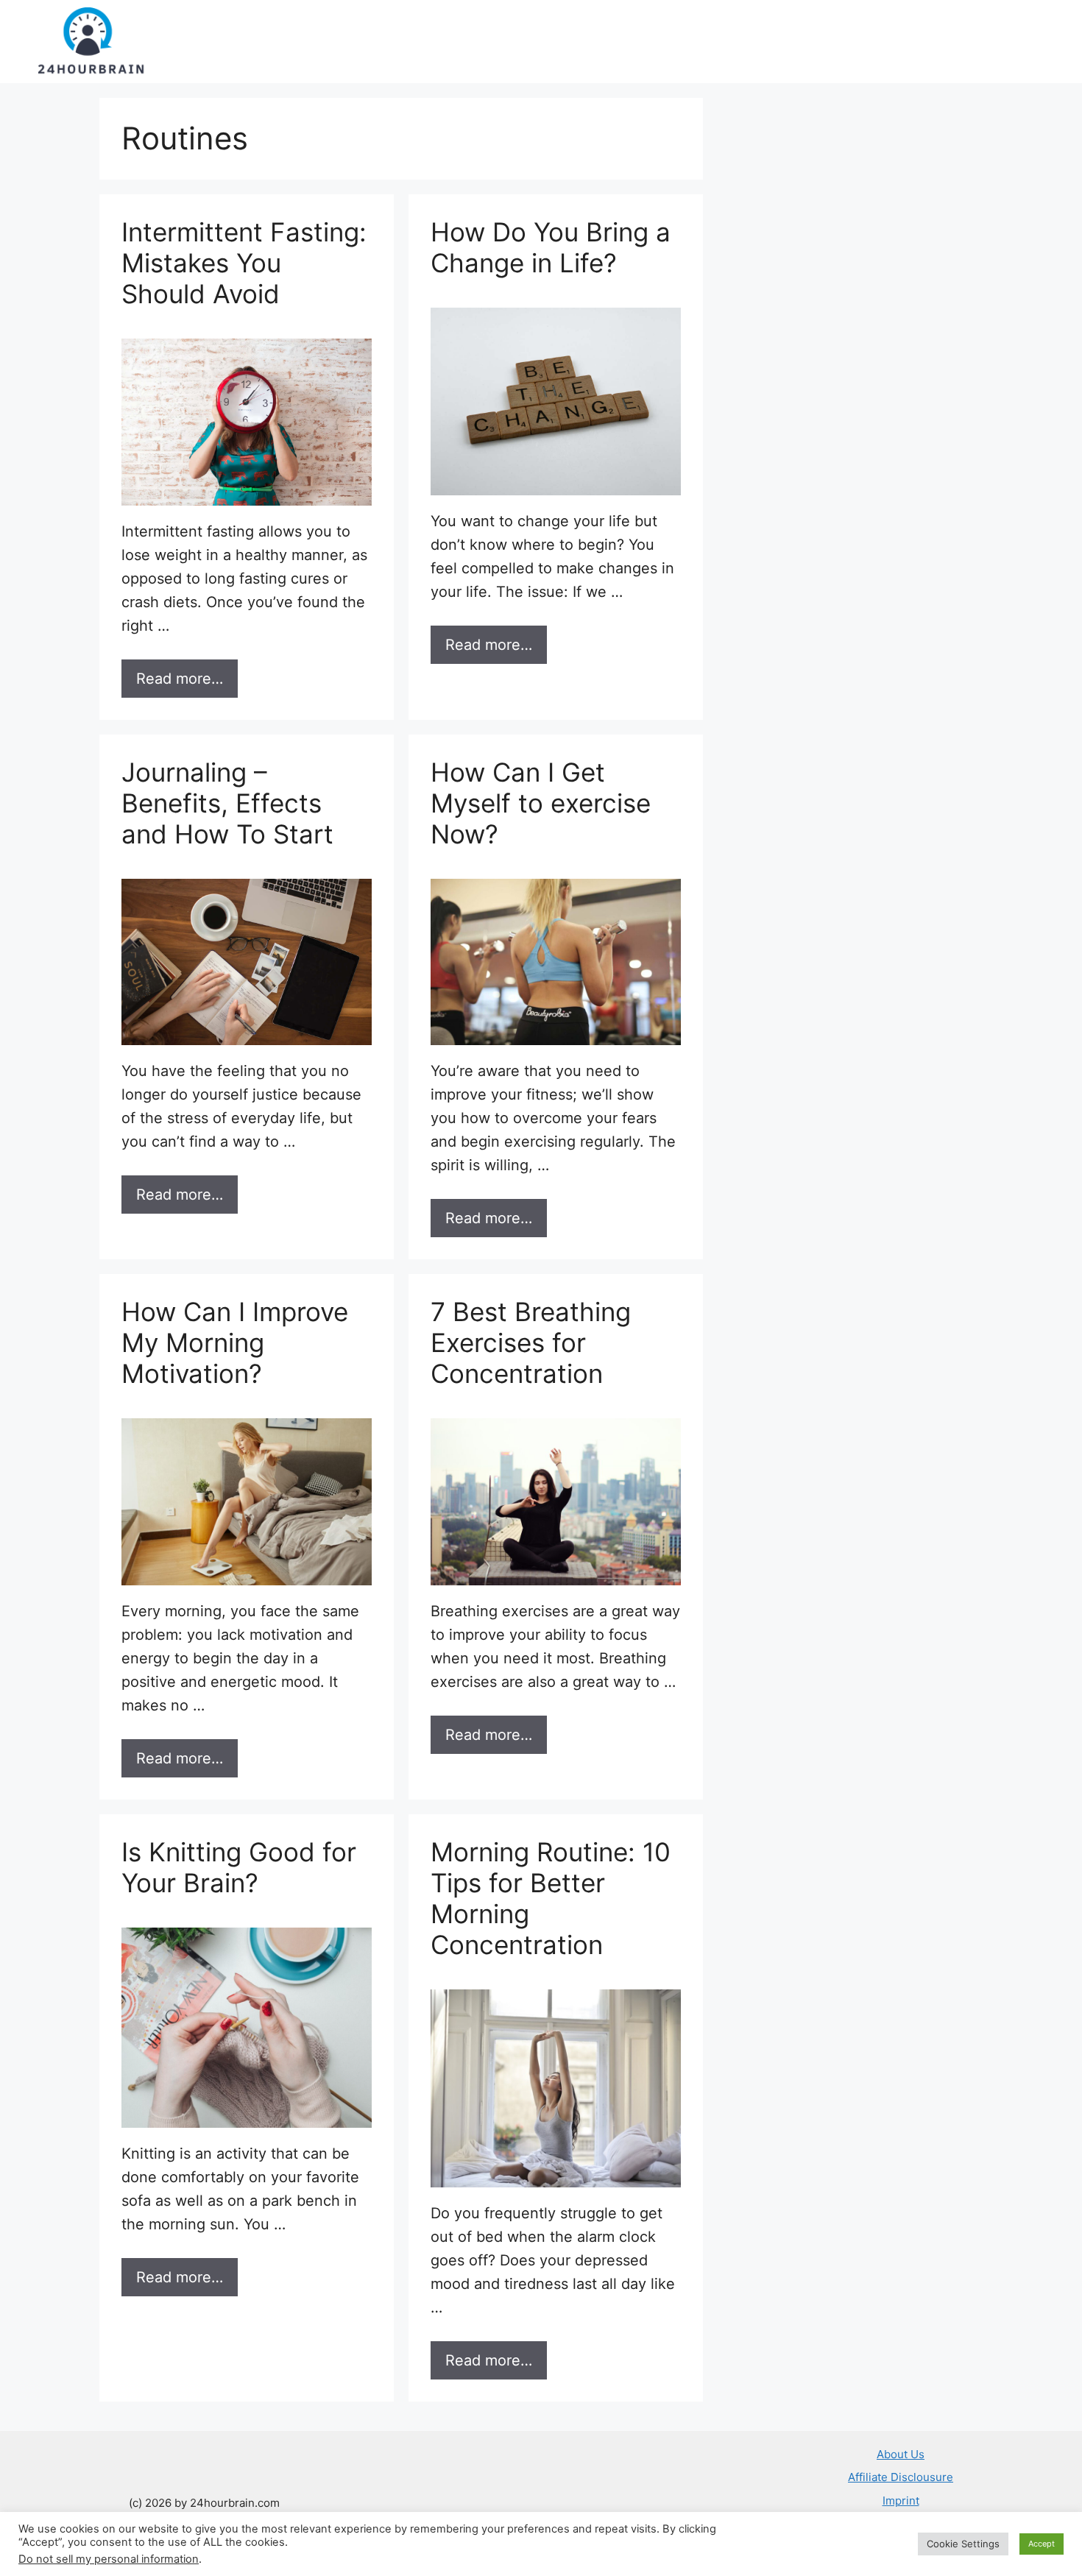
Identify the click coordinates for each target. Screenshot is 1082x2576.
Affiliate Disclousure (901, 2477)
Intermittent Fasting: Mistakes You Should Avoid (244, 263)
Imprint (901, 2501)
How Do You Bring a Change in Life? (551, 247)
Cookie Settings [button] (963, 2544)
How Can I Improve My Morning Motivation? (235, 1342)
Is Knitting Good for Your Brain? (239, 1867)
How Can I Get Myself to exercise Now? (541, 803)
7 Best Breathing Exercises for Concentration (531, 1342)
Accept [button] (1042, 2544)
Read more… (180, 679)
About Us (901, 2454)
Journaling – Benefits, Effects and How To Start (227, 803)
